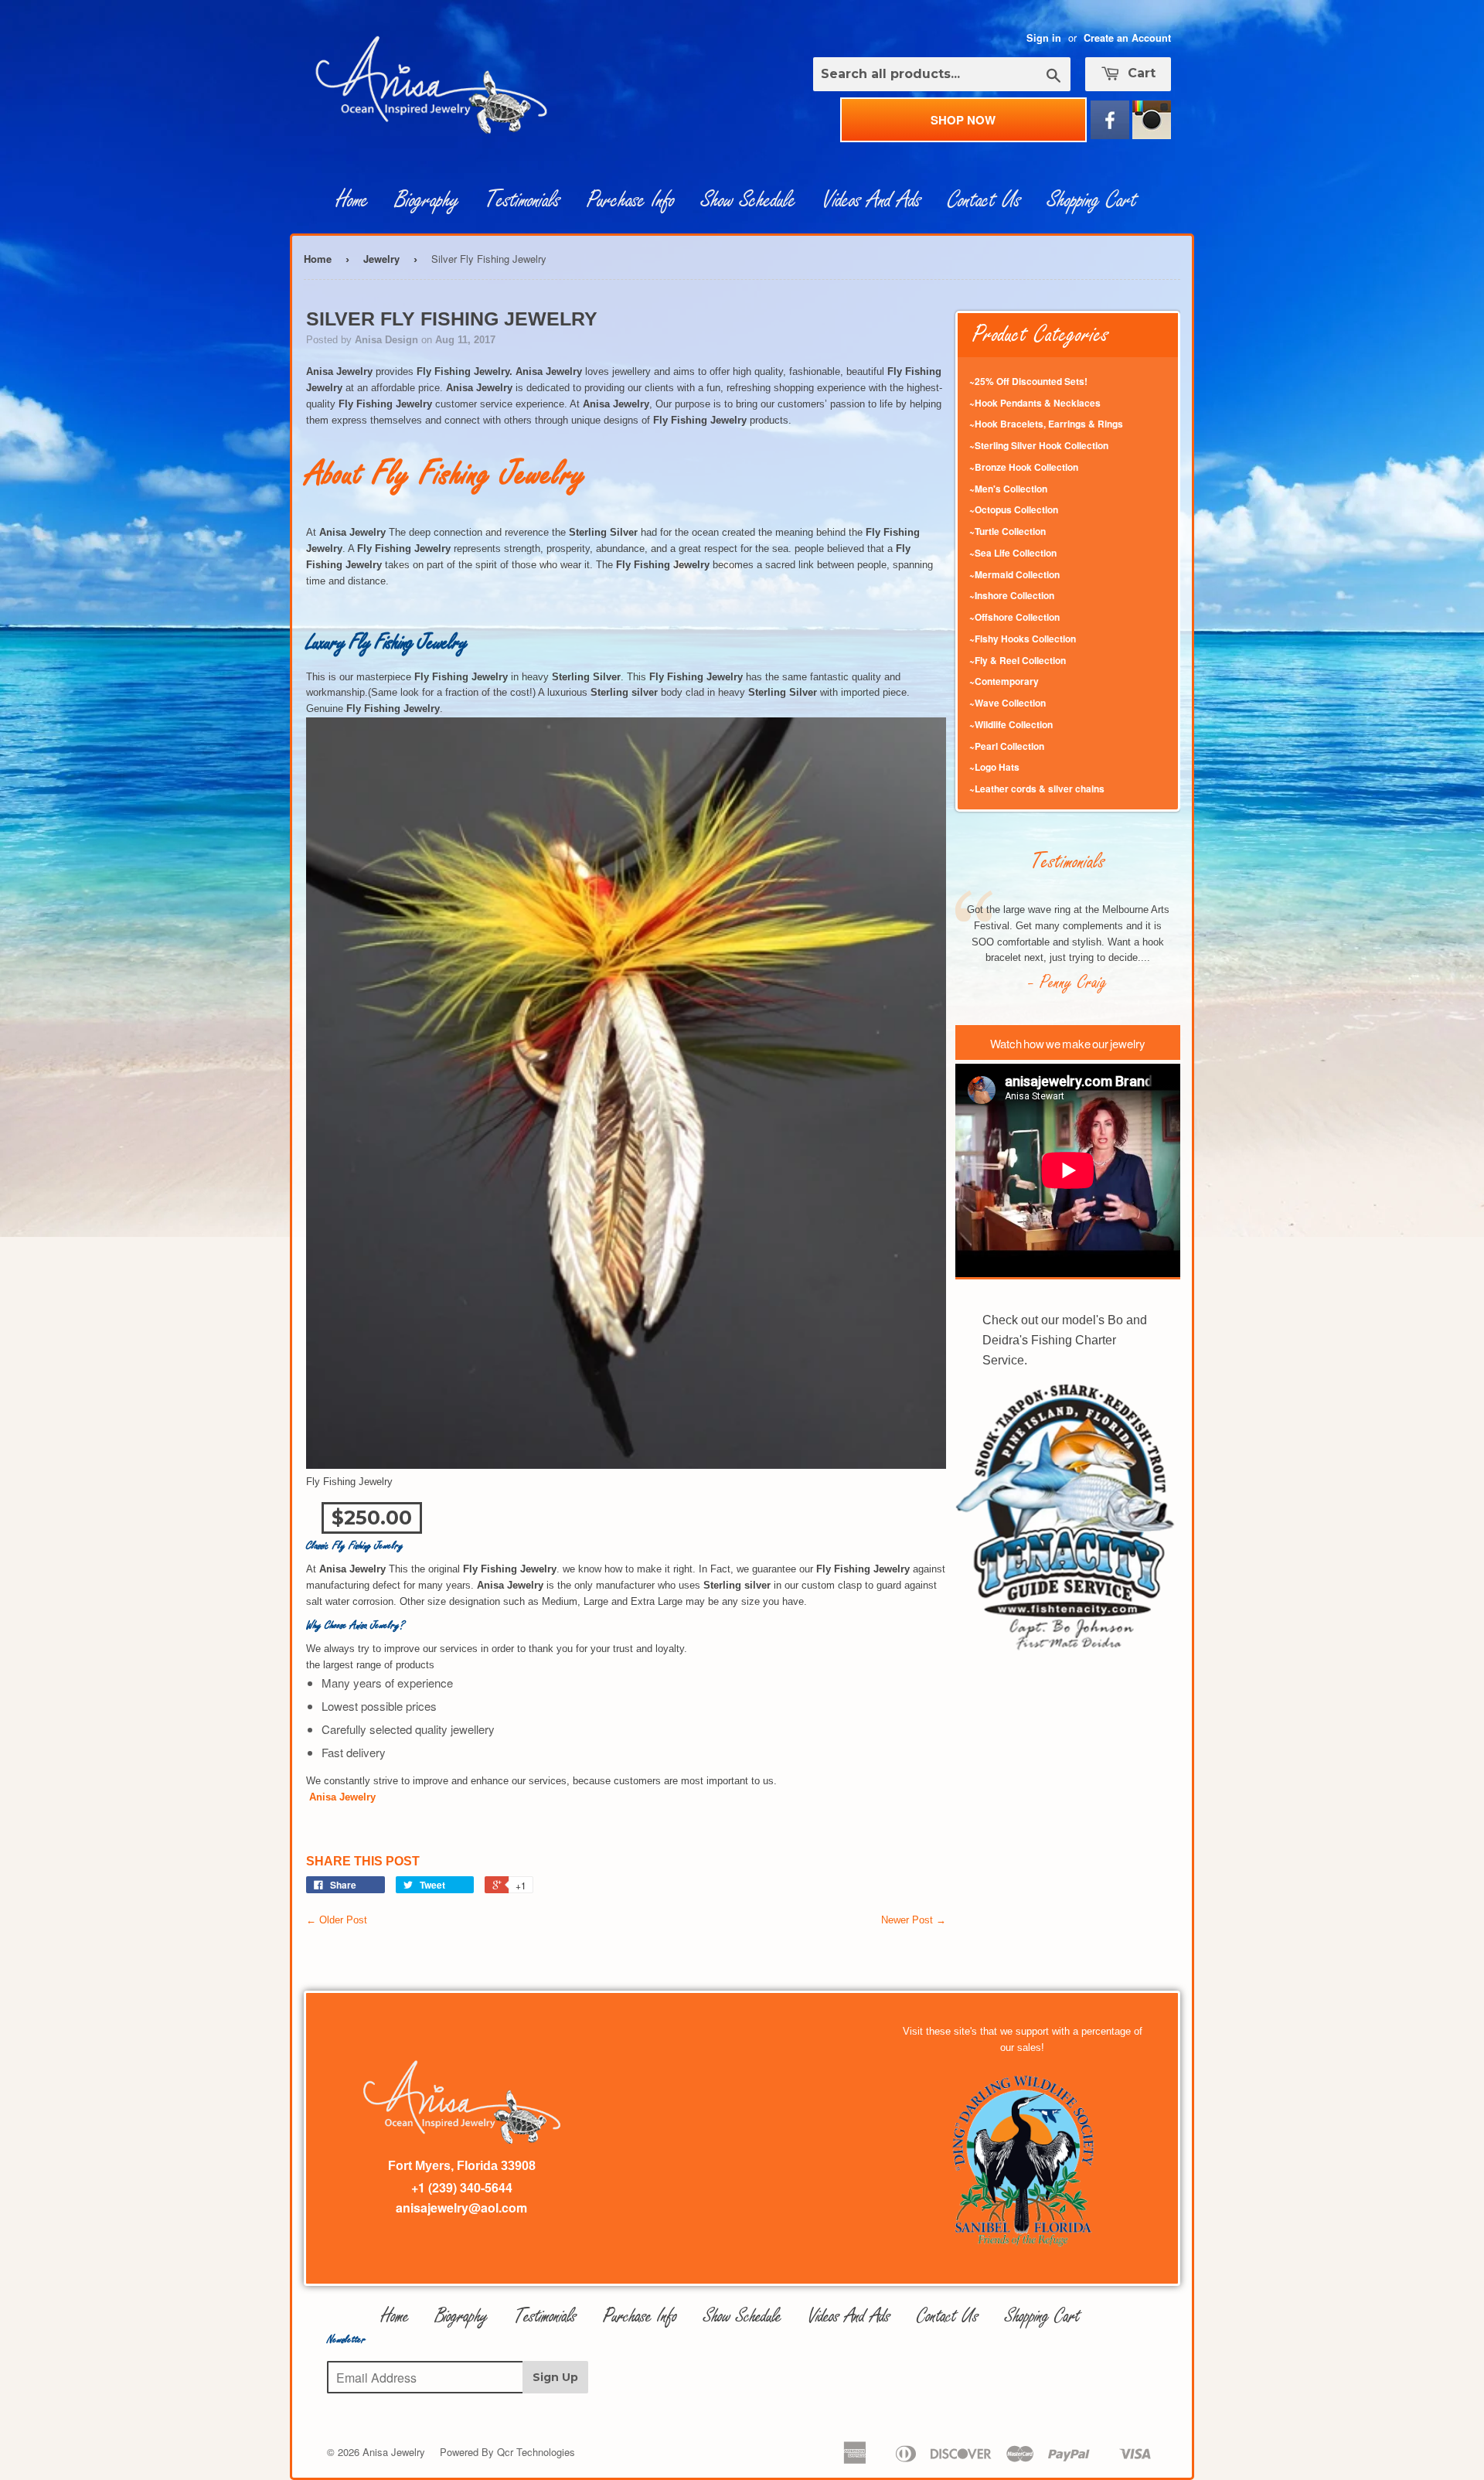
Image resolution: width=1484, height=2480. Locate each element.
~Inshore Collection (1012, 595)
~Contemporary (1004, 681)
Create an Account (1127, 38)
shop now (963, 120)
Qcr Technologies (536, 2452)
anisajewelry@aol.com (461, 2207)
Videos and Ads (872, 200)
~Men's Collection (1008, 489)
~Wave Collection (1007, 703)
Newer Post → (914, 1920)
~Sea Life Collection (1013, 553)
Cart (1140, 73)
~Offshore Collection (1014, 617)
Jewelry (381, 259)
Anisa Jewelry (394, 2452)
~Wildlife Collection (1011, 724)
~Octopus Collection (1014, 509)
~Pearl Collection (1007, 746)
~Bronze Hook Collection (1024, 467)
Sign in (1044, 38)
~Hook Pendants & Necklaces (1035, 403)
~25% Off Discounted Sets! (1028, 381)
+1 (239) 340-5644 (462, 2187)
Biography (427, 200)
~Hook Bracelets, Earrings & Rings (1046, 424)
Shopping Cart (1092, 200)
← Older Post (337, 1920)
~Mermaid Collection (1014, 574)
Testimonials (523, 200)
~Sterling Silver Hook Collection (1039, 445)
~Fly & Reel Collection (1018, 660)
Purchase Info (631, 200)
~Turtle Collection (1007, 531)
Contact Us (984, 200)
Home (352, 200)
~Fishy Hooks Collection (1023, 639)
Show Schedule (749, 200)
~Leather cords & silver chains (1037, 789)
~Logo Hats (994, 767)
